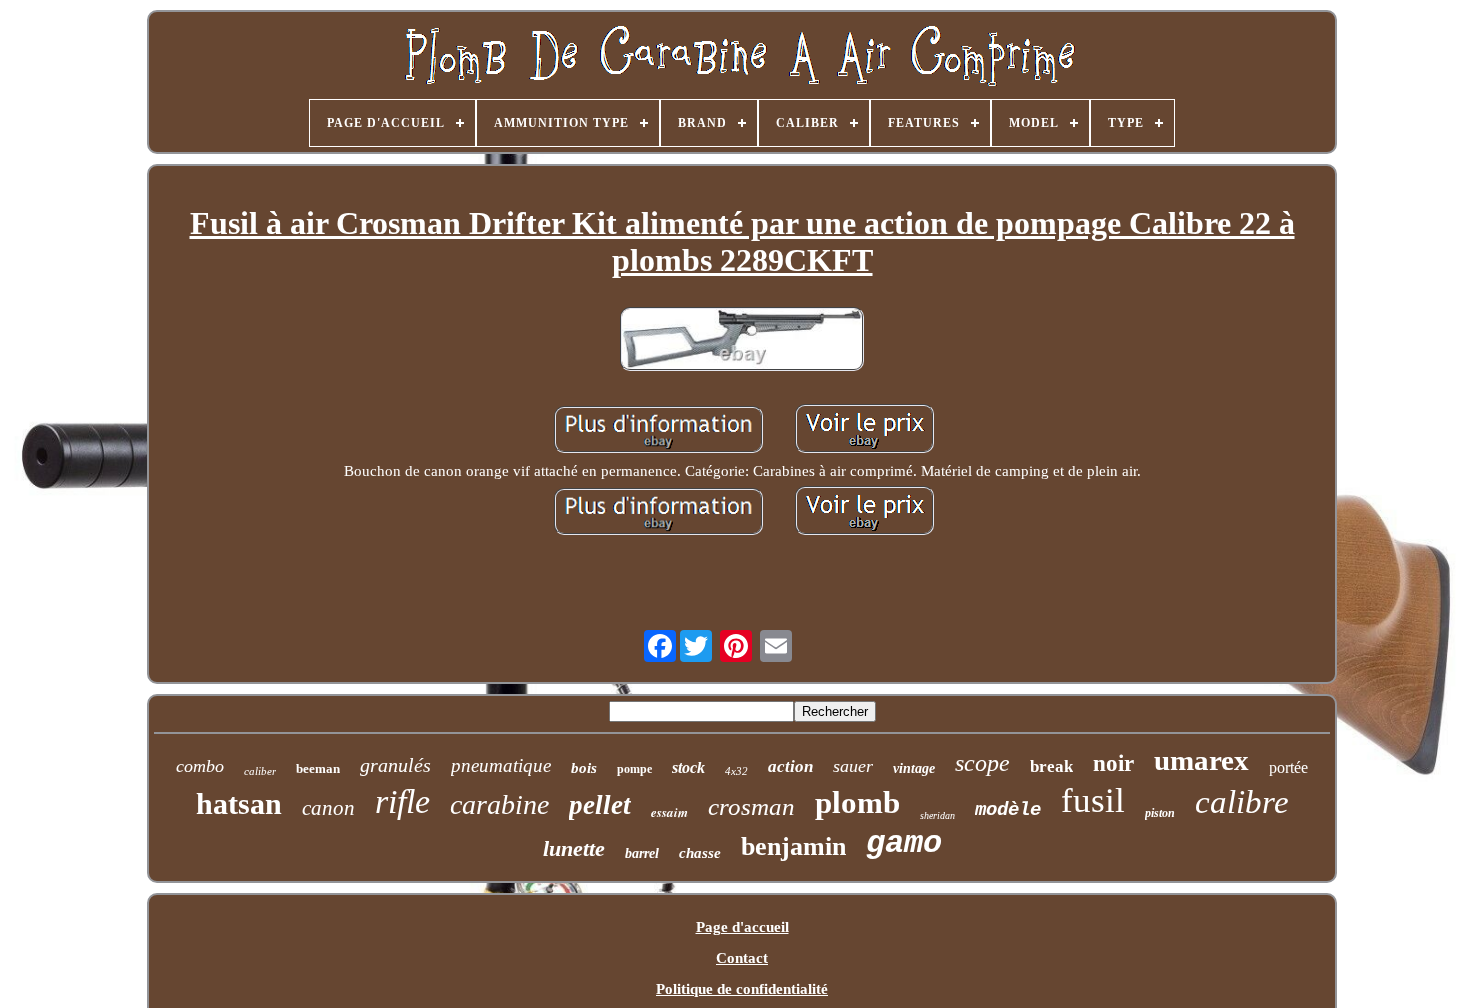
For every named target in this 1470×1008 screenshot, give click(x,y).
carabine (499, 804)
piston (1160, 813)
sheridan (937, 815)
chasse (700, 853)
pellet (600, 805)
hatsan (239, 803)
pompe (634, 769)
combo (200, 766)
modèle (1008, 810)
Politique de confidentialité (742, 989)
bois (584, 768)
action (790, 766)
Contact (742, 958)
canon (328, 808)
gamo (904, 843)
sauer (853, 766)
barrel (642, 853)
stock (688, 767)
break (1051, 766)
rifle (402, 801)
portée (1288, 767)
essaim (669, 812)
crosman (751, 806)
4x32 (736, 771)
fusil (1093, 800)
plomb (857, 802)
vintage (914, 768)
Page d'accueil (742, 927)
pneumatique (501, 765)
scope (982, 763)
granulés (395, 765)
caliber (260, 771)
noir (1113, 763)
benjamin (793, 846)
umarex (1201, 760)
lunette (574, 848)
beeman (318, 768)
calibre (1242, 802)
